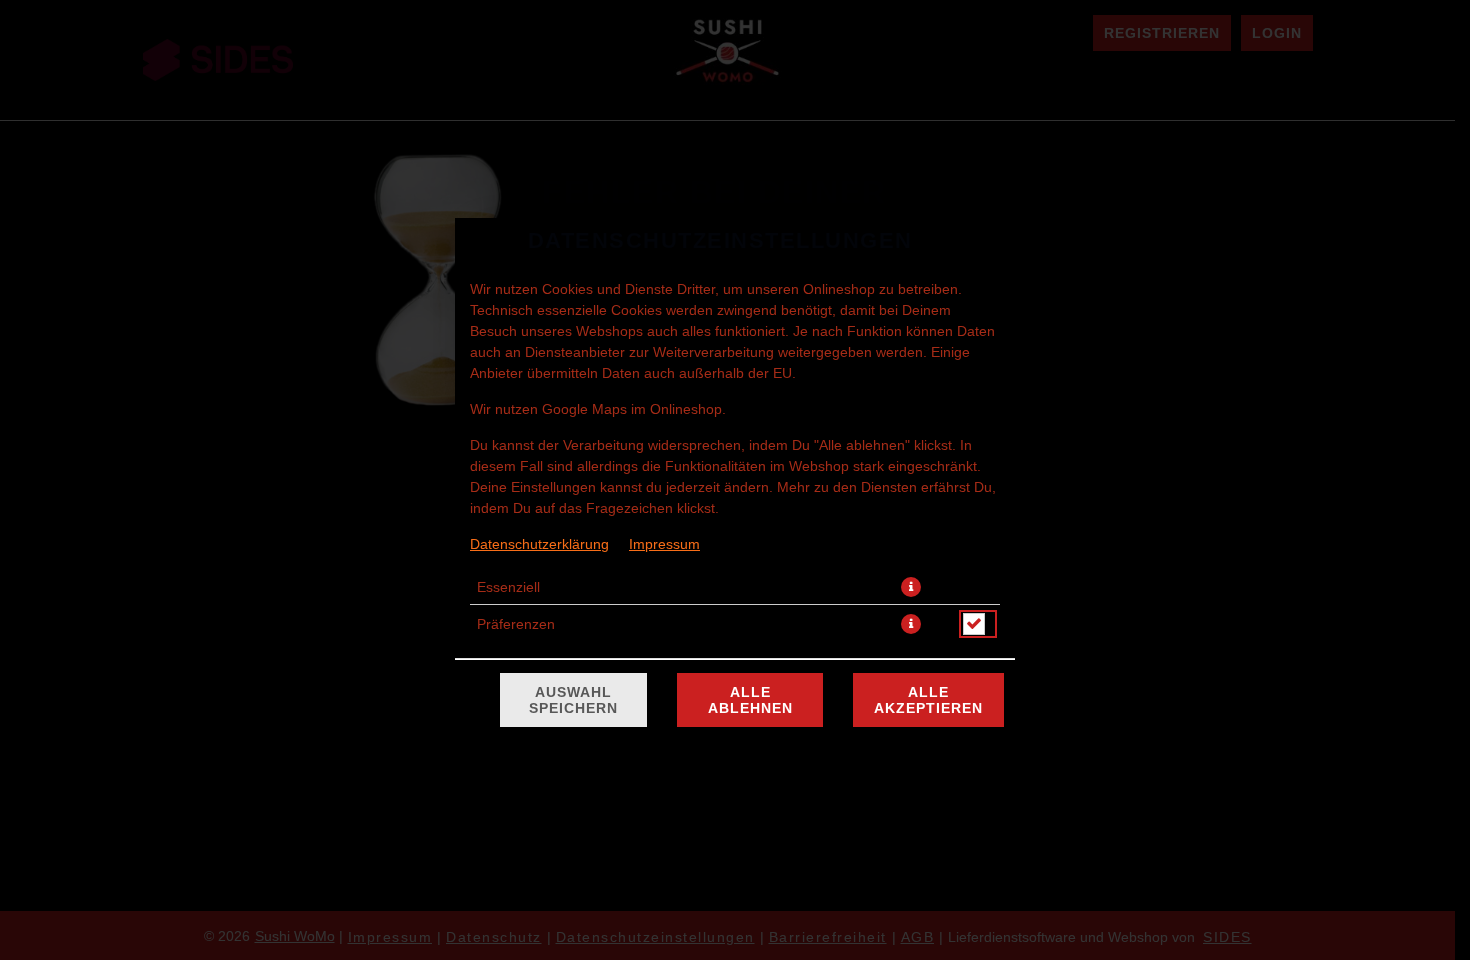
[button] (911, 587)
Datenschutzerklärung (539, 544)
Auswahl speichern (573, 700)
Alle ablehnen (750, 700)
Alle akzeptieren (928, 700)
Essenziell (508, 587)
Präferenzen (516, 624)
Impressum (664, 544)
